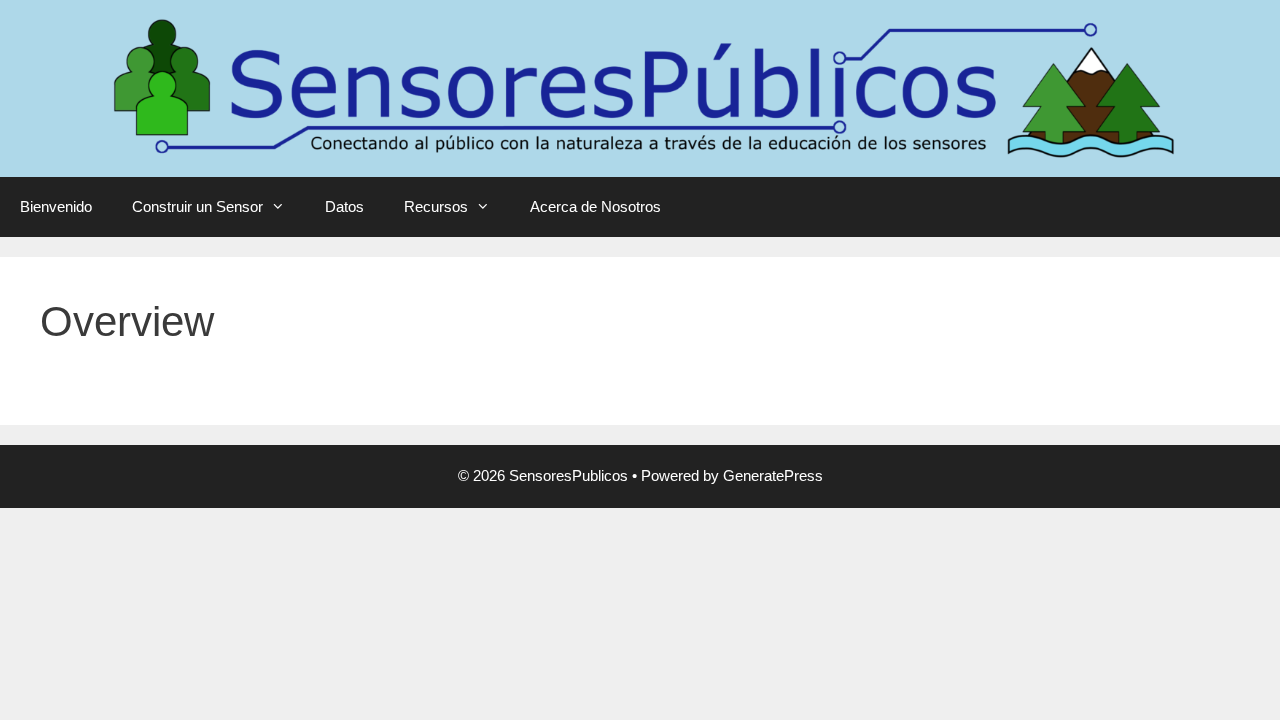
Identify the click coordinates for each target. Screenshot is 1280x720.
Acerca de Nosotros (595, 206)
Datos (344, 206)
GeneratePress (773, 475)
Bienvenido (56, 206)
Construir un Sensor (197, 206)
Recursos (436, 206)
